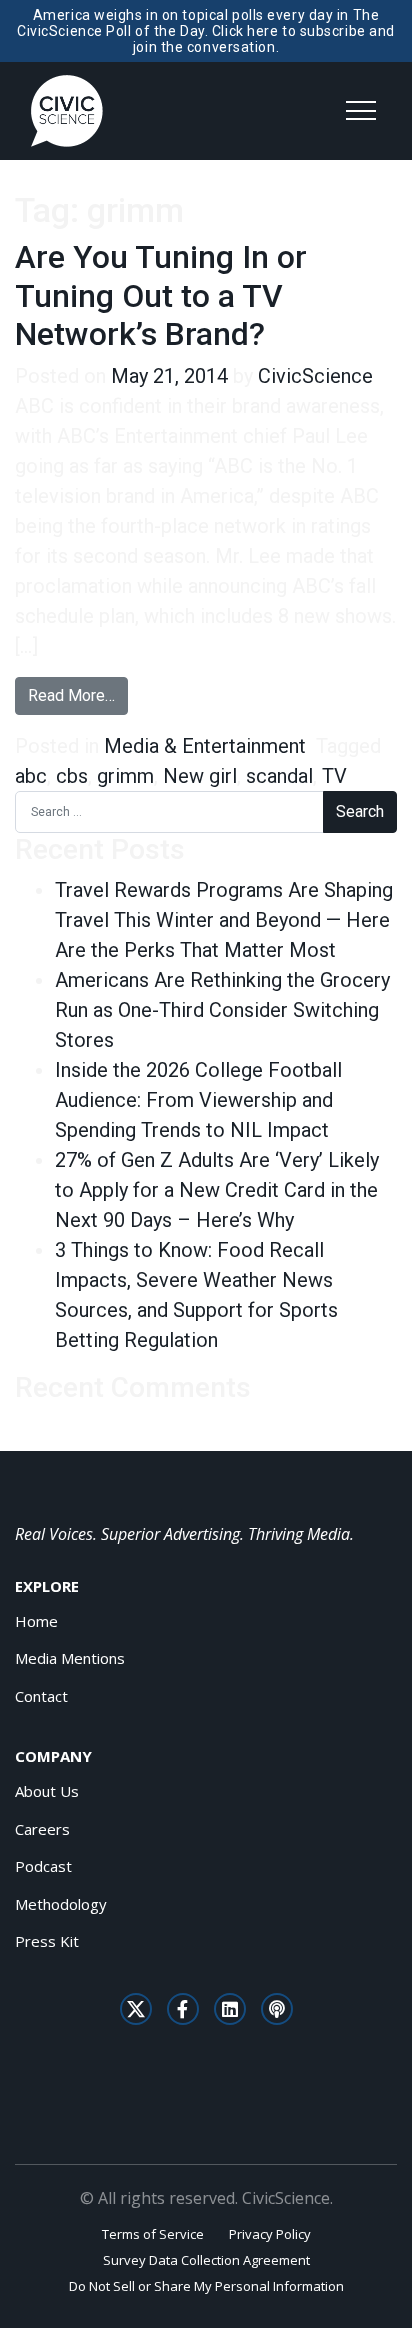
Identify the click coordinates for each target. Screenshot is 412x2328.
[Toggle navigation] (361, 111)
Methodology (61, 1904)
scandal (279, 776)
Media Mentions (70, 1658)
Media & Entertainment (205, 746)
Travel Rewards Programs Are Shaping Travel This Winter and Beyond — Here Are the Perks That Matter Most (224, 920)
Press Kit (47, 1941)
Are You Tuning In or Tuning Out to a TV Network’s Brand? (161, 295)
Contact (41, 1696)
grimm (125, 776)
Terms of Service (153, 2234)
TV (334, 776)
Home (36, 1621)
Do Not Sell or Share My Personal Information (206, 2286)
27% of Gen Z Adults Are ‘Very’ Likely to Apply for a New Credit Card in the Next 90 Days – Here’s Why (217, 1190)
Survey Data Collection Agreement (206, 2260)
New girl (200, 776)
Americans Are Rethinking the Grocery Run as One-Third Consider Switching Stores (222, 1010)
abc (31, 776)
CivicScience (315, 376)
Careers (42, 1829)
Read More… (78, 695)
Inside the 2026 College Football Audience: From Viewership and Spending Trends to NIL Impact (198, 1100)
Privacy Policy (270, 2234)
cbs (72, 776)
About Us (47, 1791)
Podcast (43, 1866)
